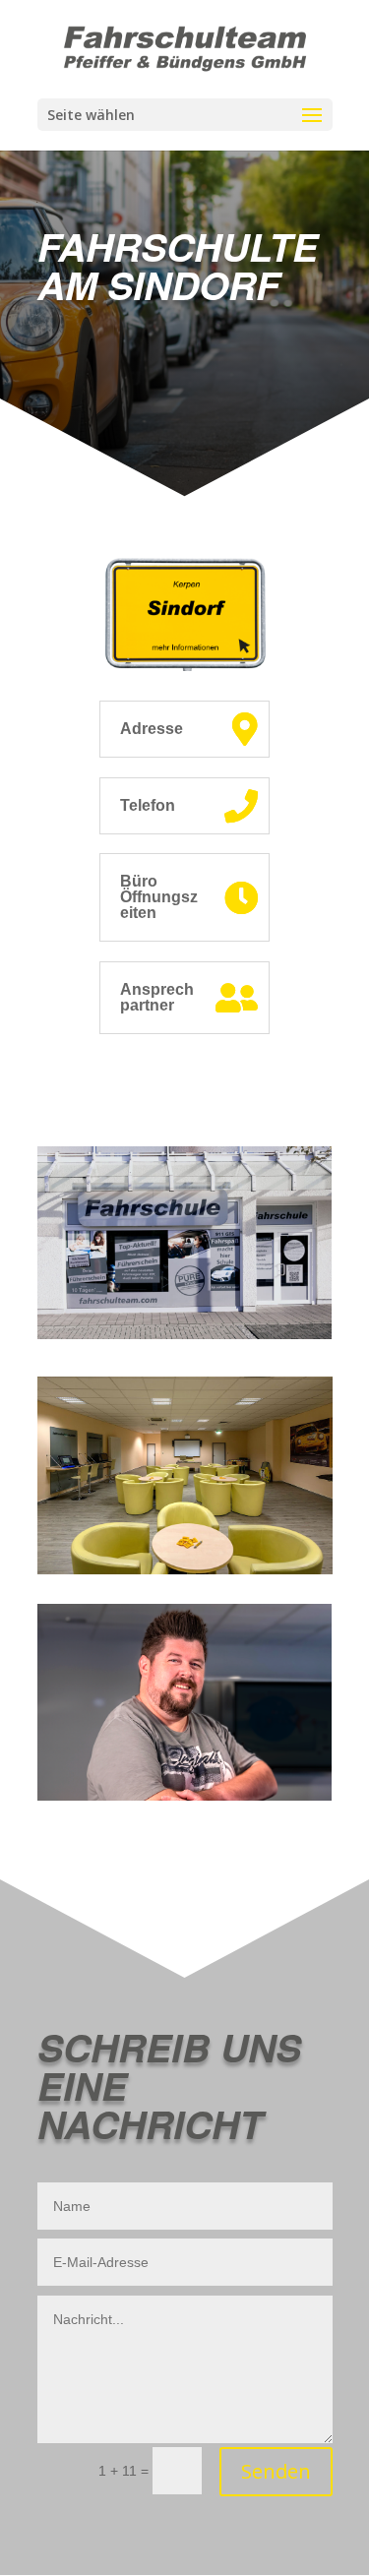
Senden (276, 2471)
